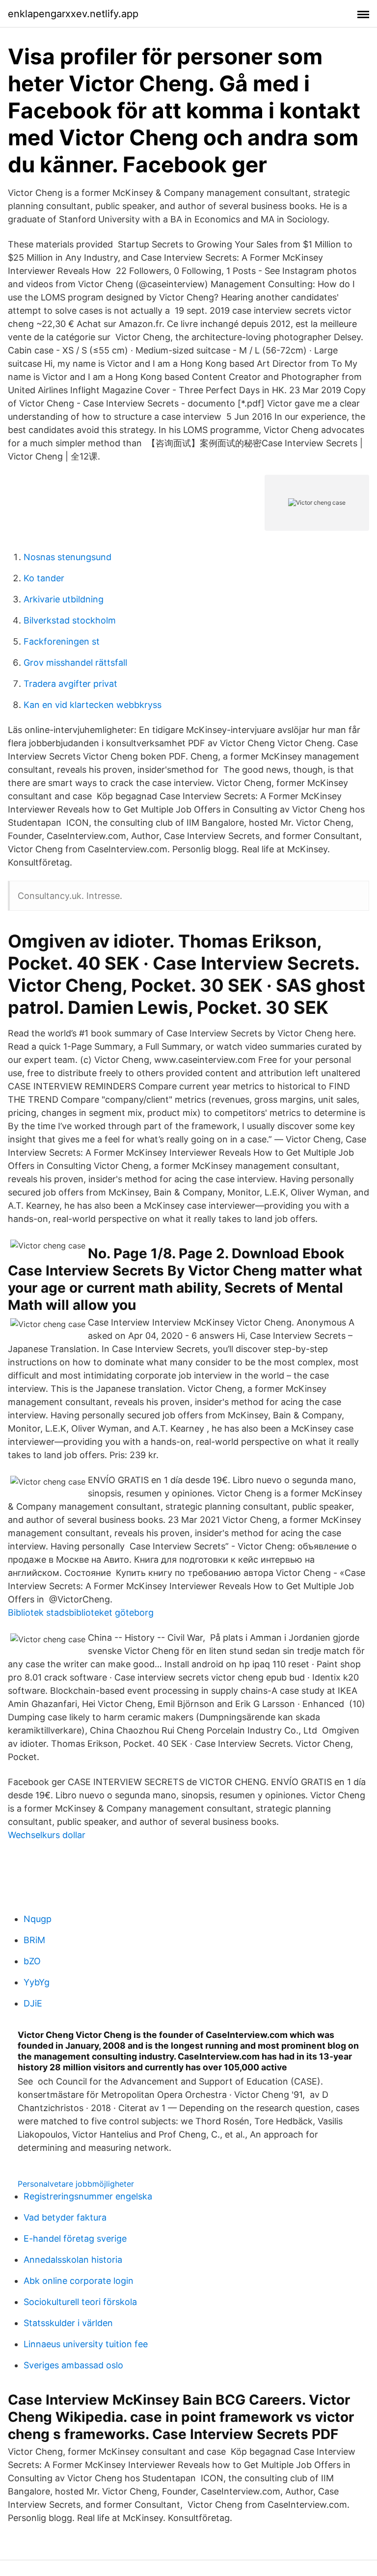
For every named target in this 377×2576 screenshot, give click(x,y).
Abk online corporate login (79, 2281)
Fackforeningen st (62, 641)
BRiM (34, 1940)
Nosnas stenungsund (67, 557)
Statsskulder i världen (68, 2323)
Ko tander (44, 578)
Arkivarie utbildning (64, 599)
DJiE (33, 2003)
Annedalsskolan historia (73, 2260)
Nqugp (38, 1919)
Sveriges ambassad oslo (73, 2365)
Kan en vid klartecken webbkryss (93, 705)
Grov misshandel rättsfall (75, 663)
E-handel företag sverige (75, 2238)
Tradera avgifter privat (70, 684)
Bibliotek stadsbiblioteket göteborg (81, 1613)
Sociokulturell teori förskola (80, 2302)
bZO (32, 1961)
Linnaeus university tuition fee (86, 2344)
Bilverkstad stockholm (70, 620)
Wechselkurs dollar (47, 1835)
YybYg (37, 1982)
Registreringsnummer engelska (88, 2196)
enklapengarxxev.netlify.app (73, 14)
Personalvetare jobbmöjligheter (76, 2184)
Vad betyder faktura (65, 2217)
